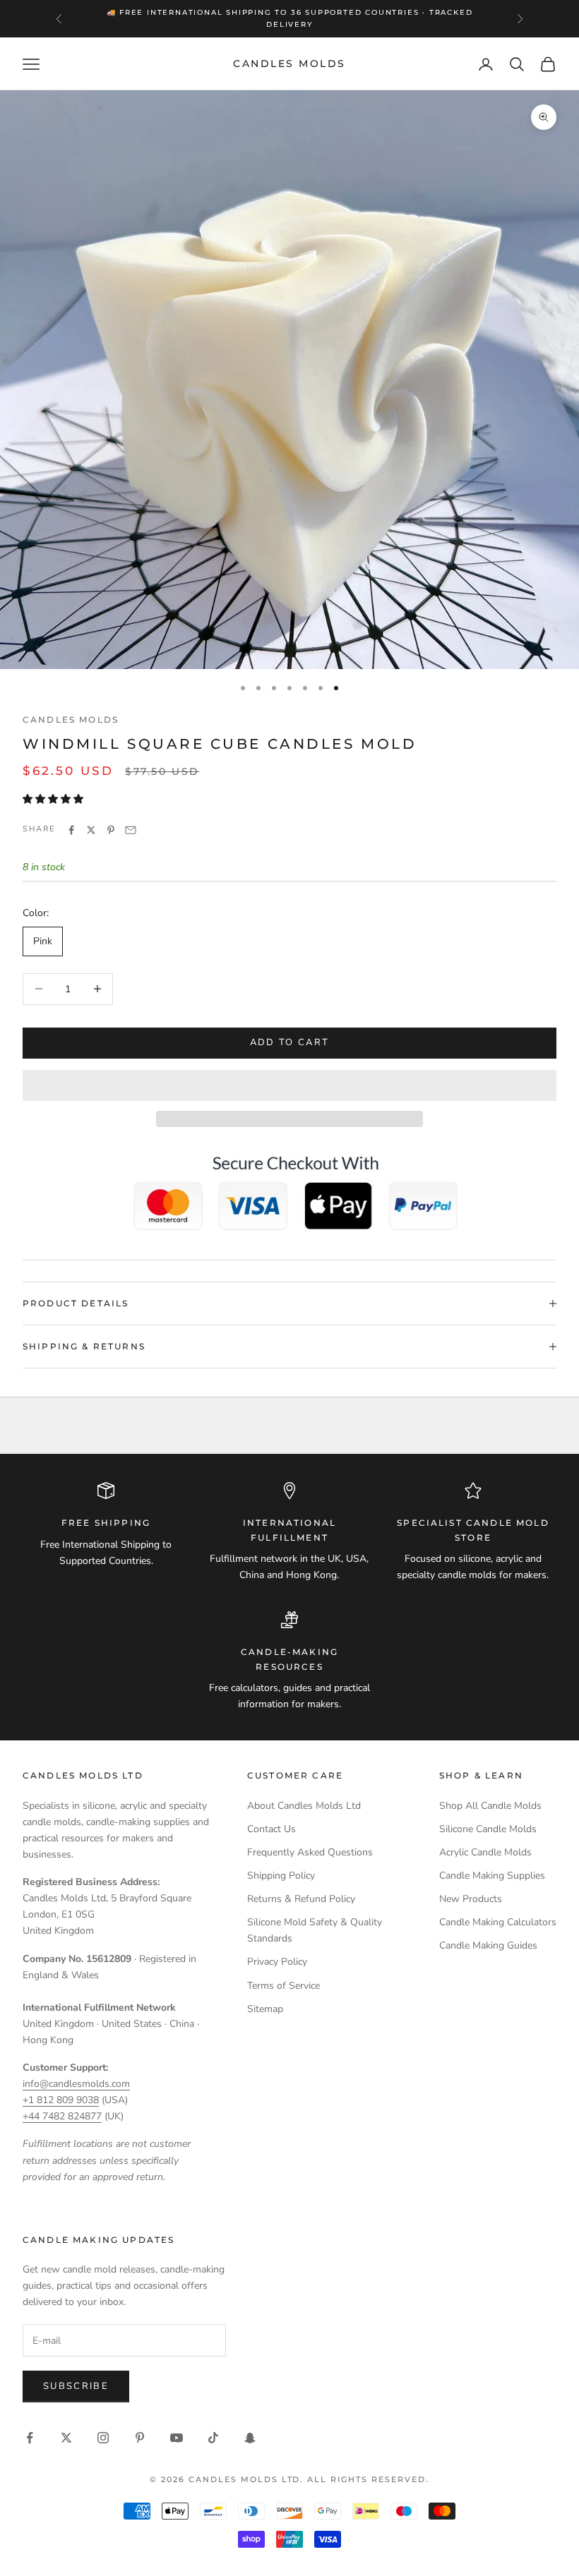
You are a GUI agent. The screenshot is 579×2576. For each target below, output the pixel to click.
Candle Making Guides (488, 1945)
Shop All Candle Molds (490, 1806)
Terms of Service (283, 1986)
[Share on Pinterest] (111, 830)
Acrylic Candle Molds (485, 1852)
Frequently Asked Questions (310, 1852)
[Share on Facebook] (71, 830)
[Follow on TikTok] (213, 2438)
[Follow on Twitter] (66, 2438)
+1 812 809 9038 (61, 2100)
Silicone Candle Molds (488, 1829)
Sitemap (265, 2009)
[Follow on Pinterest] (140, 2438)
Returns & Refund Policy (301, 1899)
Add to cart (290, 1042)
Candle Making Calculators (498, 1922)
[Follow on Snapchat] (250, 2438)
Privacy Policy (277, 1962)
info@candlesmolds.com (76, 2084)
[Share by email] (131, 830)
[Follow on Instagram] (103, 2438)
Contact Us (271, 1829)
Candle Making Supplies (492, 1876)
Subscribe (76, 2386)
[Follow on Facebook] (30, 2438)
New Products (471, 1899)
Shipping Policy (281, 1876)
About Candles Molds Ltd (304, 1806)
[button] (54, 799)
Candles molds (71, 720)
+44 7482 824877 (62, 2116)
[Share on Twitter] (91, 830)
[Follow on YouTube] (177, 2438)
